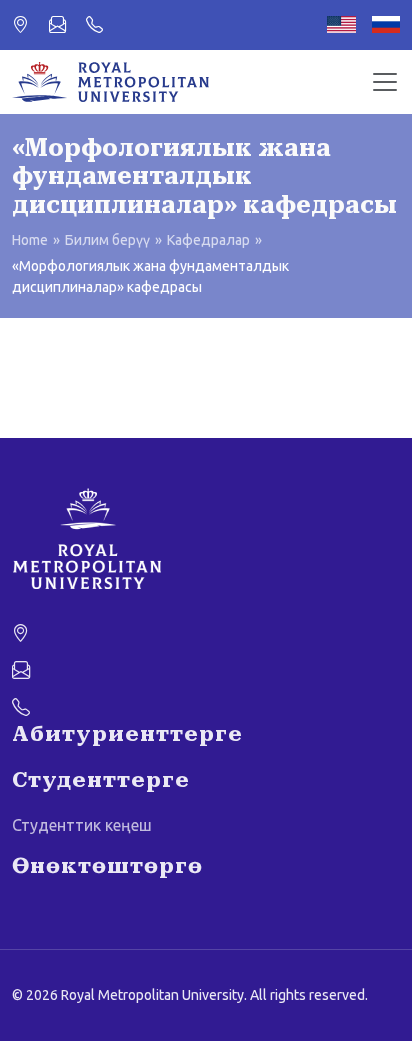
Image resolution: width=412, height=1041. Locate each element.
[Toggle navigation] (385, 82)
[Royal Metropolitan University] (206, 539)
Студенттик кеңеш (82, 825)
